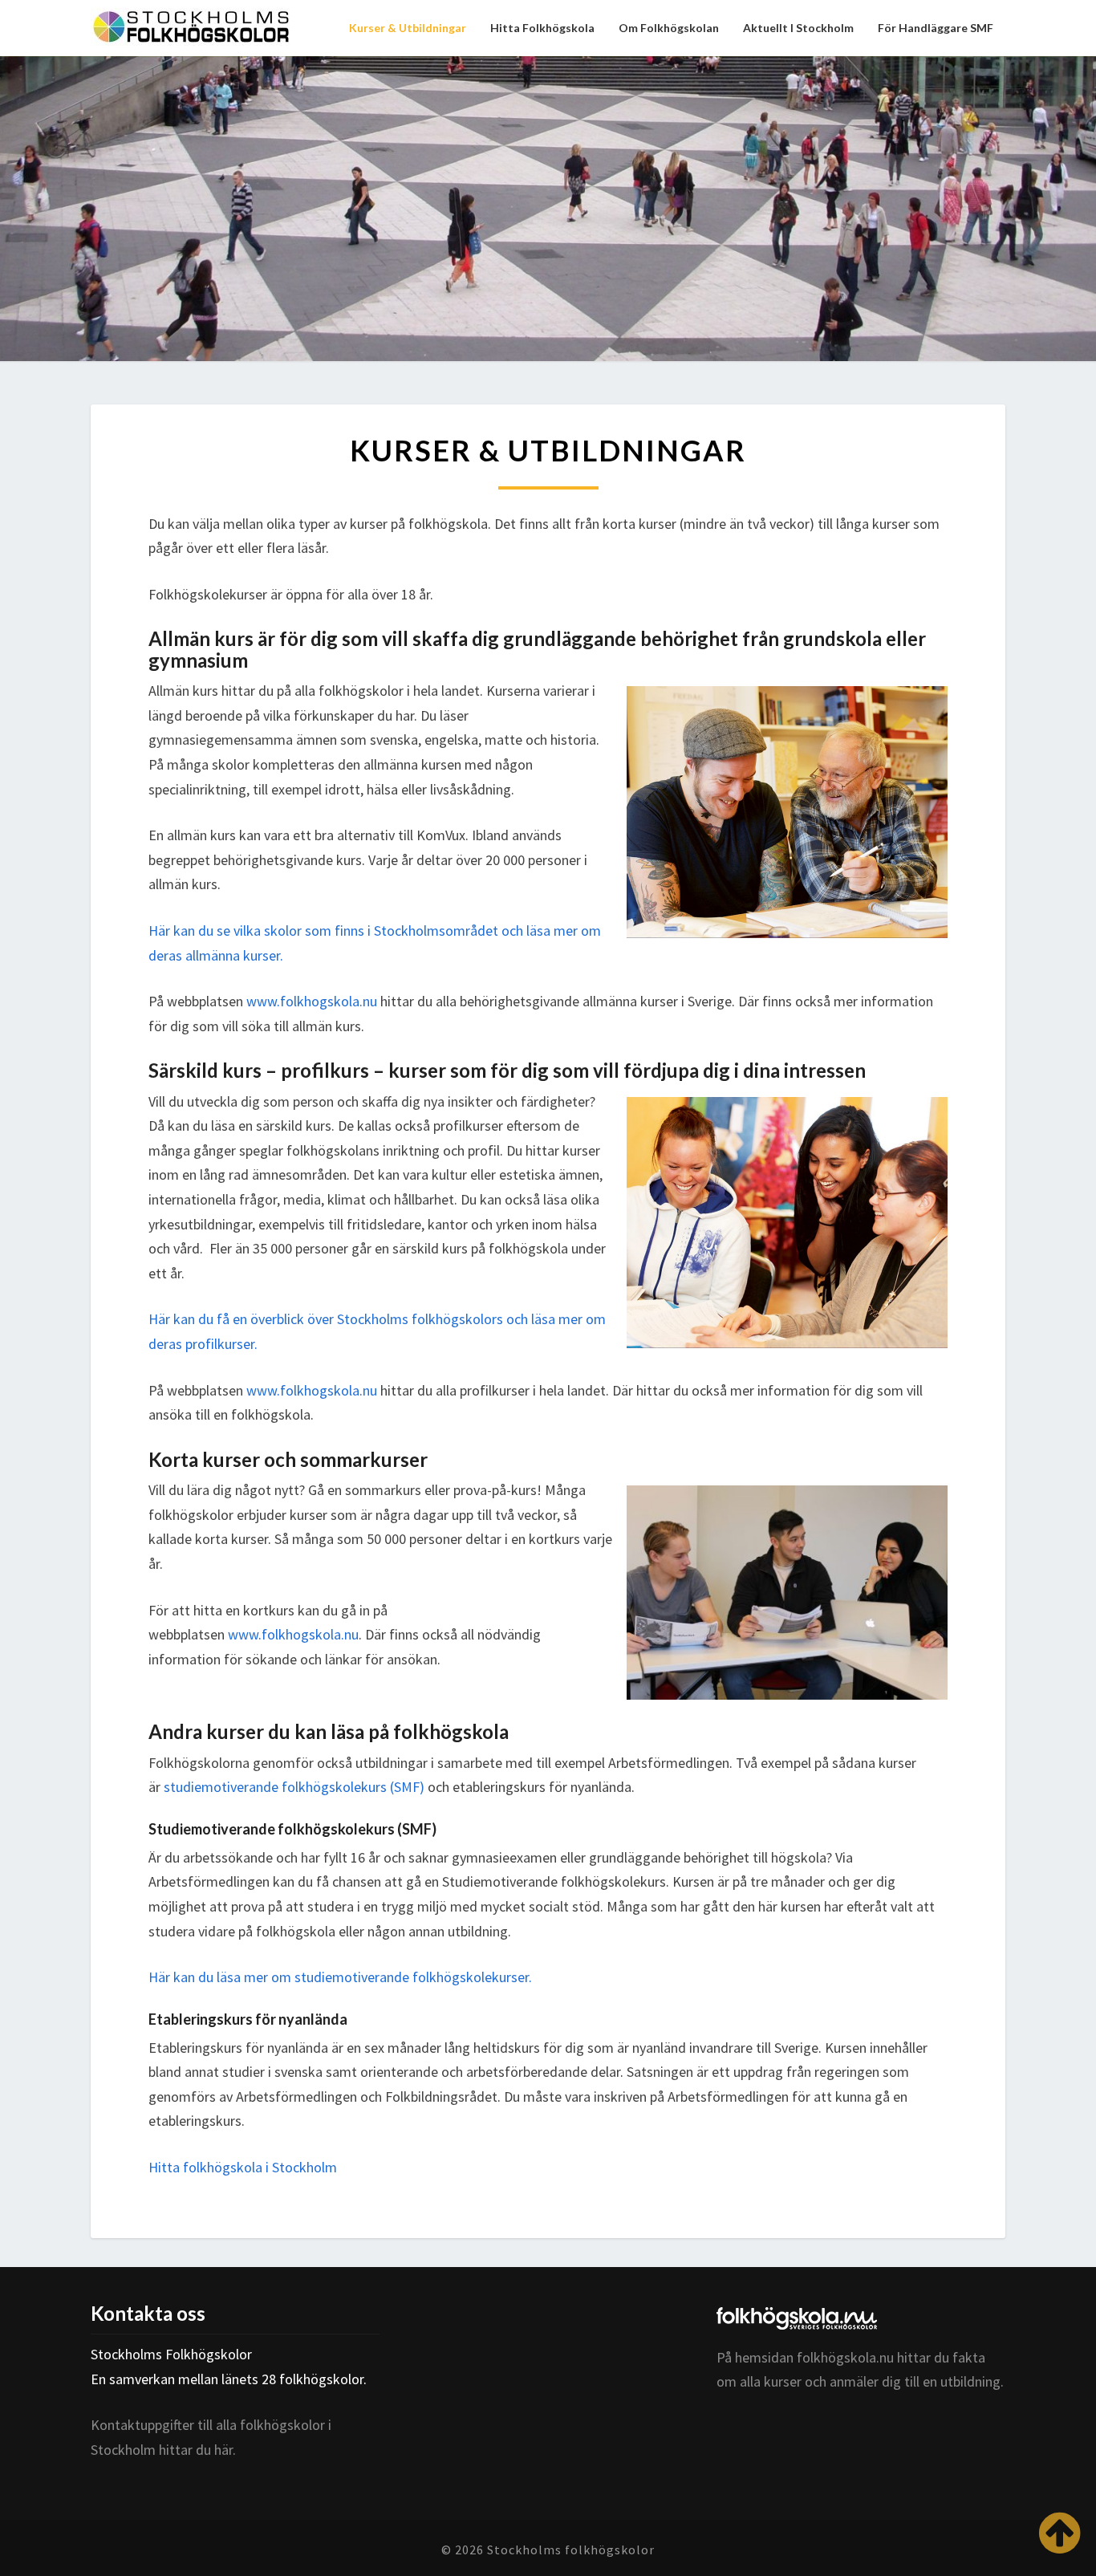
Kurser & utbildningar (408, 28)
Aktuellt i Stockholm (798, 28)
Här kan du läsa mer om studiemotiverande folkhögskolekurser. (340, 1977)
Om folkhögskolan (669, 28)
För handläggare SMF (936, 28)
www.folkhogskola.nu (312, 1001)
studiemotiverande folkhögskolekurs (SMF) (294, 1787)
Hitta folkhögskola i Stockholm (243, 2167)
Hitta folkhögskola (542, 28)
